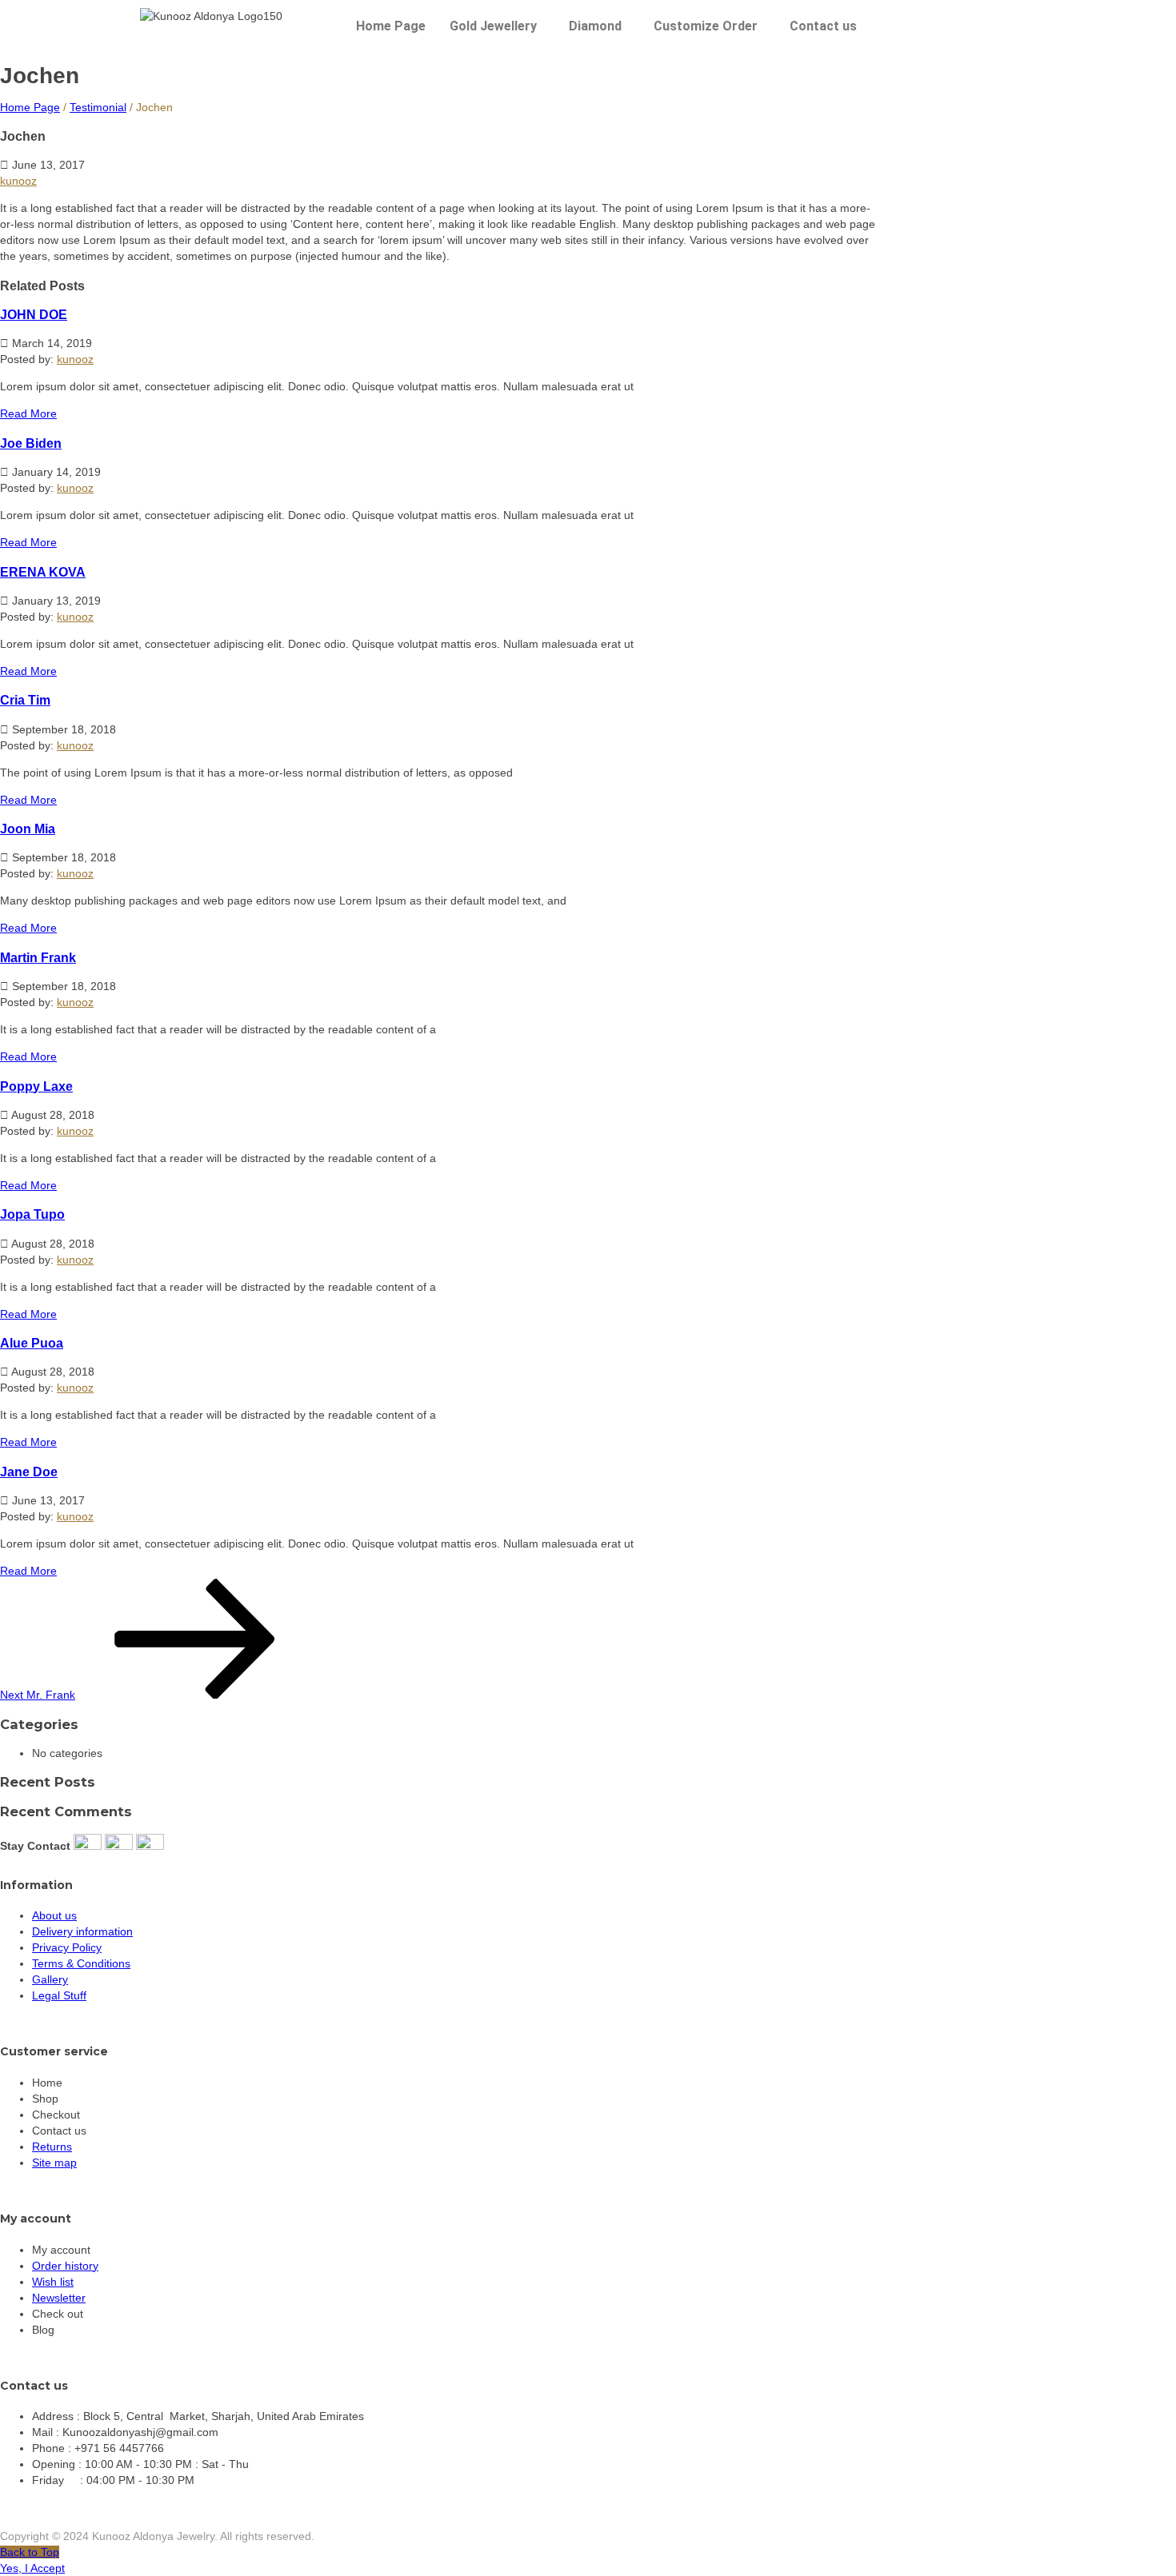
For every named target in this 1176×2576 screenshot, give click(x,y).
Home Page (391, 26)
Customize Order (706, 26)
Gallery (50, 1979)
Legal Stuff (59, 1995)
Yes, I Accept (32, 2568)
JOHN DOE (34, 314)
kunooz (18, 181)
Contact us (823, 26)
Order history (65, 2266)
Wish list (53, 2282)
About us (54, 1915)
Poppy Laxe (36, 1086)
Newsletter (59, 2298)
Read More (28, 413)
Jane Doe (29, 1472)
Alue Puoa (32, 1343)
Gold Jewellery (493, 26)
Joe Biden (31, 443)
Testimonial (98, 107)
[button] (497, 26)
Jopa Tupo (32, 1214)
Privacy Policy (67, 1947)
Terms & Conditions (81, 1963)
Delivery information (82, 1931)
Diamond (595, 26)
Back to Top (30, 2552)
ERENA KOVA (43, 572)
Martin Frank (38, 957)
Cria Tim (25, 700)
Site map (54, 2163)
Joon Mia (28, 829)
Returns (52, 2147)
